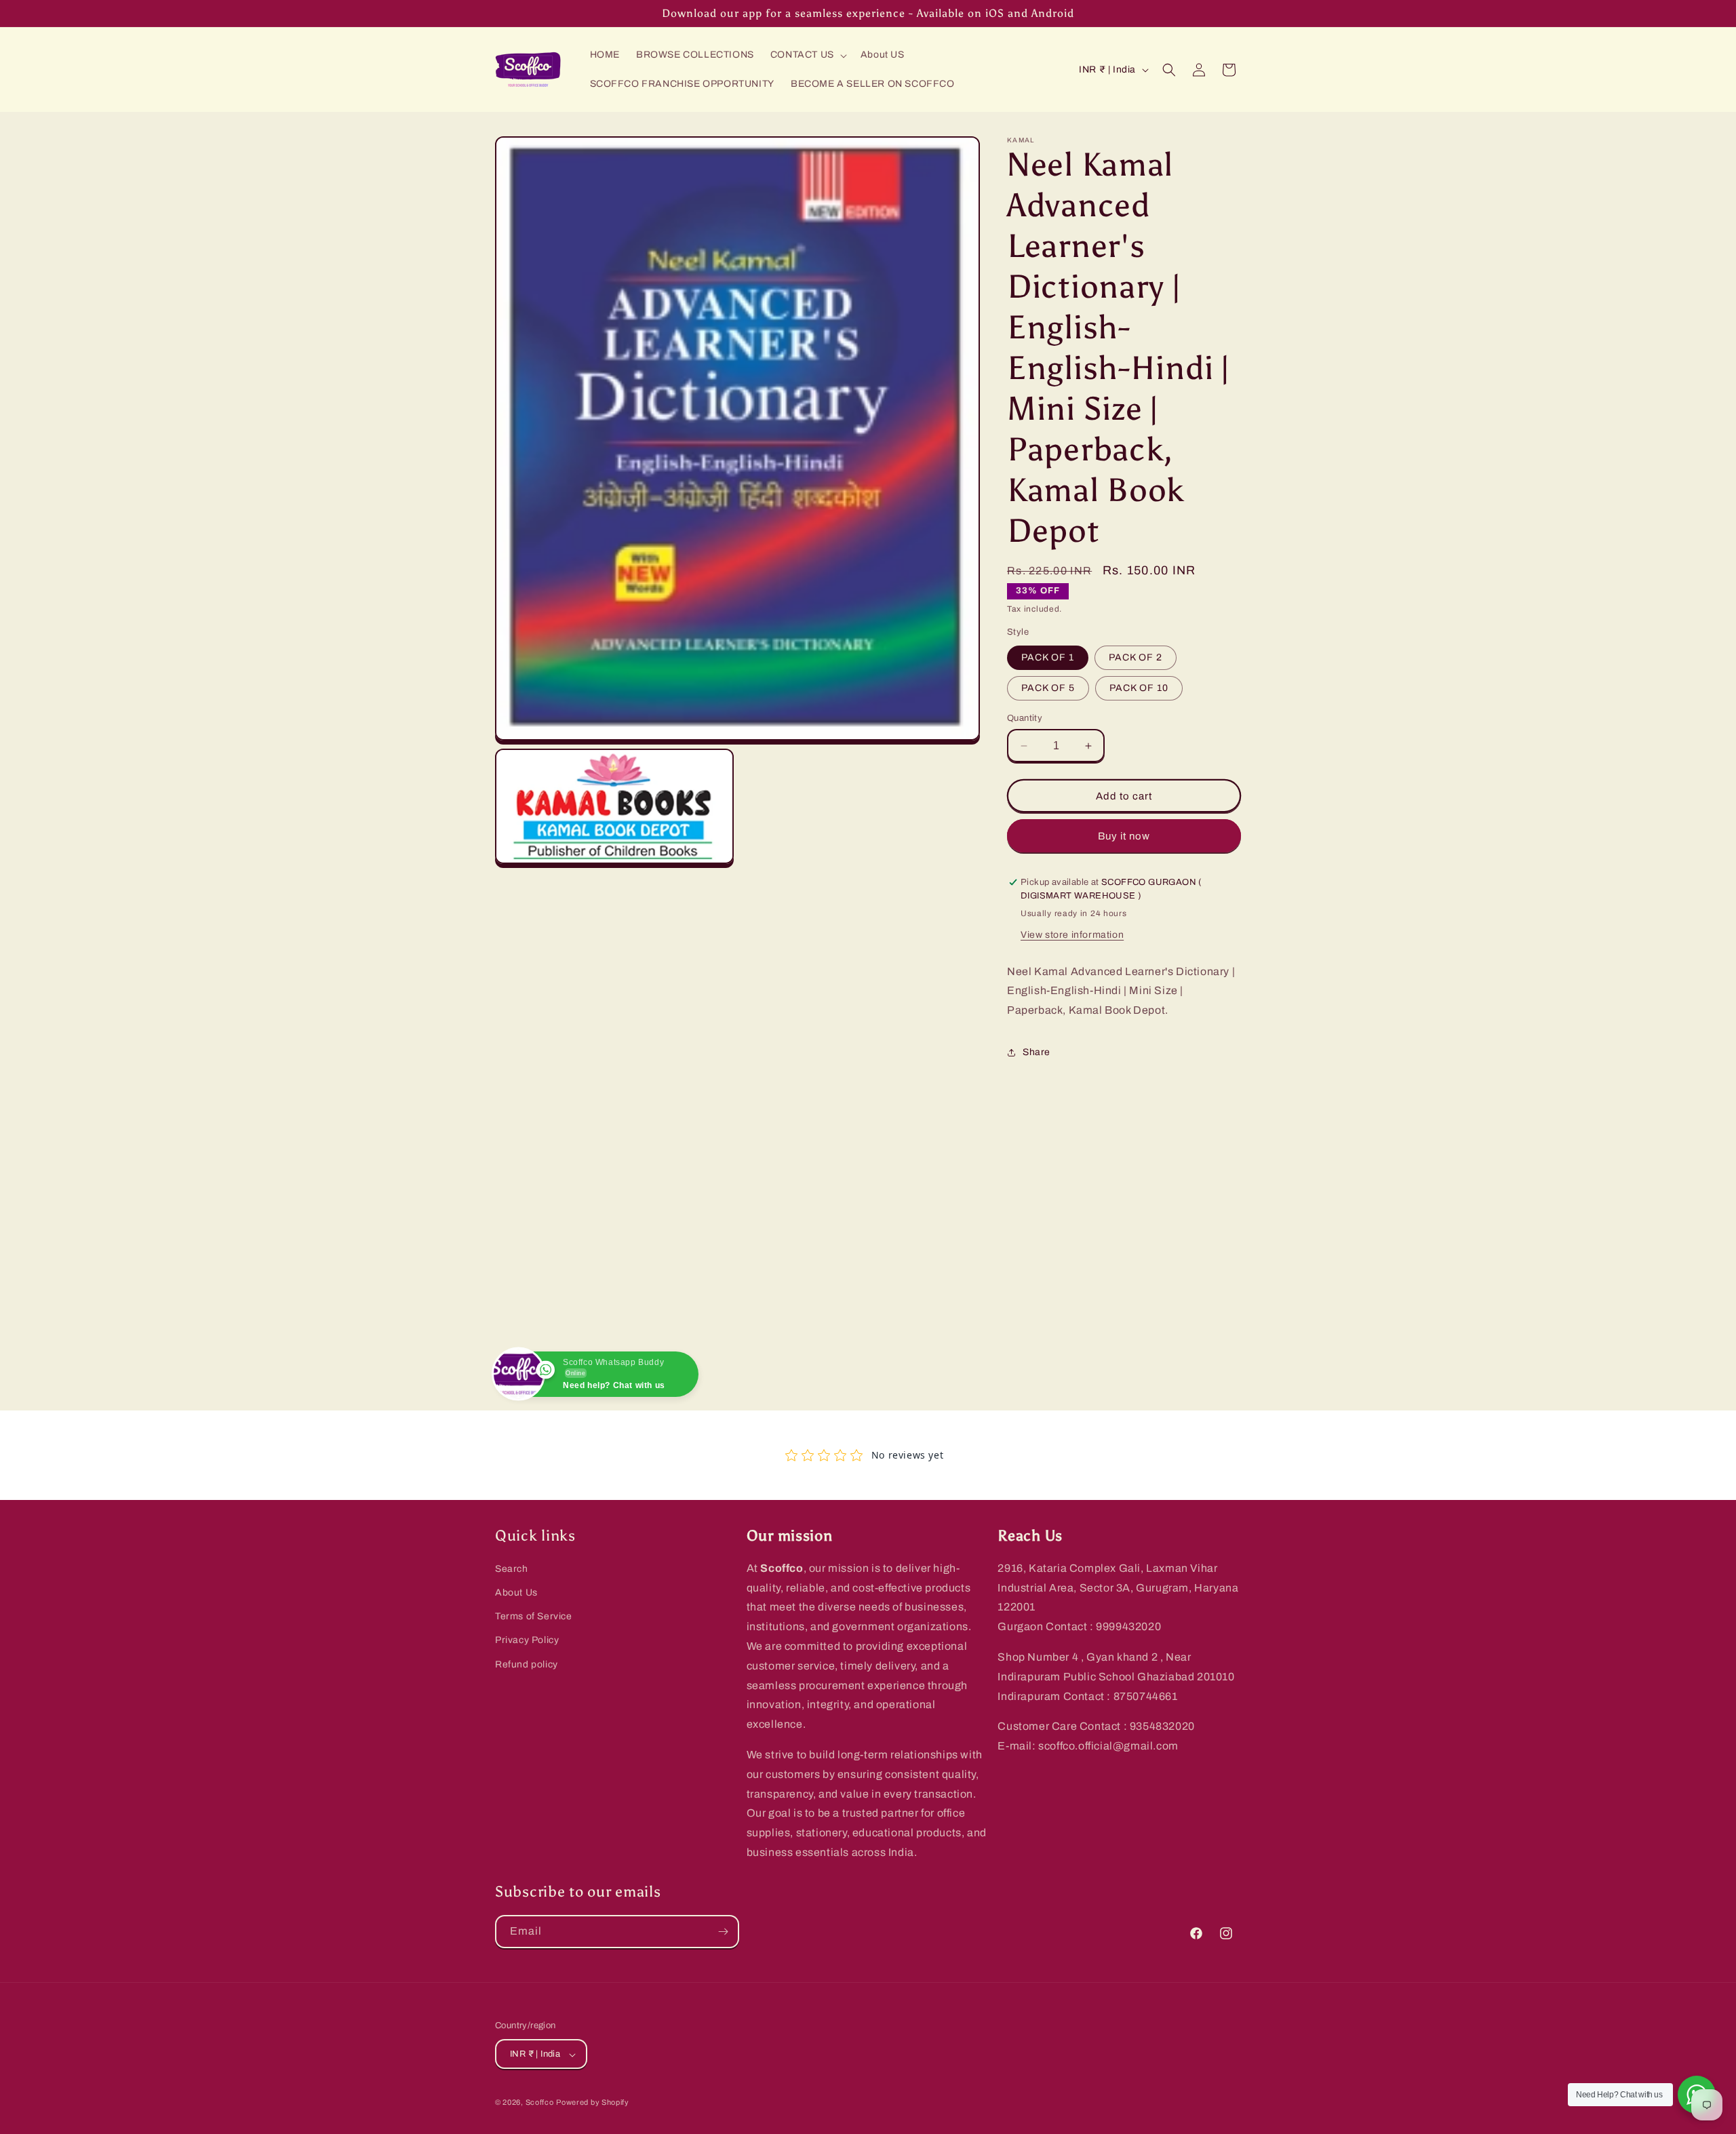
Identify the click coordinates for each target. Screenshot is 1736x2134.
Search (512, 1569)
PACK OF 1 (1048, 657)
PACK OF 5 (1048, 688)
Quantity (1025, 718)
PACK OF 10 (1139, 688)
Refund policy (527, 1664)
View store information (1072, 935)
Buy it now (1124, 836)
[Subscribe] (723, 1932)
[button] (807, 55)
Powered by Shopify (593, 2103)
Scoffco (540, 2103)
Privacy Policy (527, 1641)
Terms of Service (534, 1617)
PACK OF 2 (1136, 657)
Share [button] (1037, 1052)
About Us (516, 1593)
